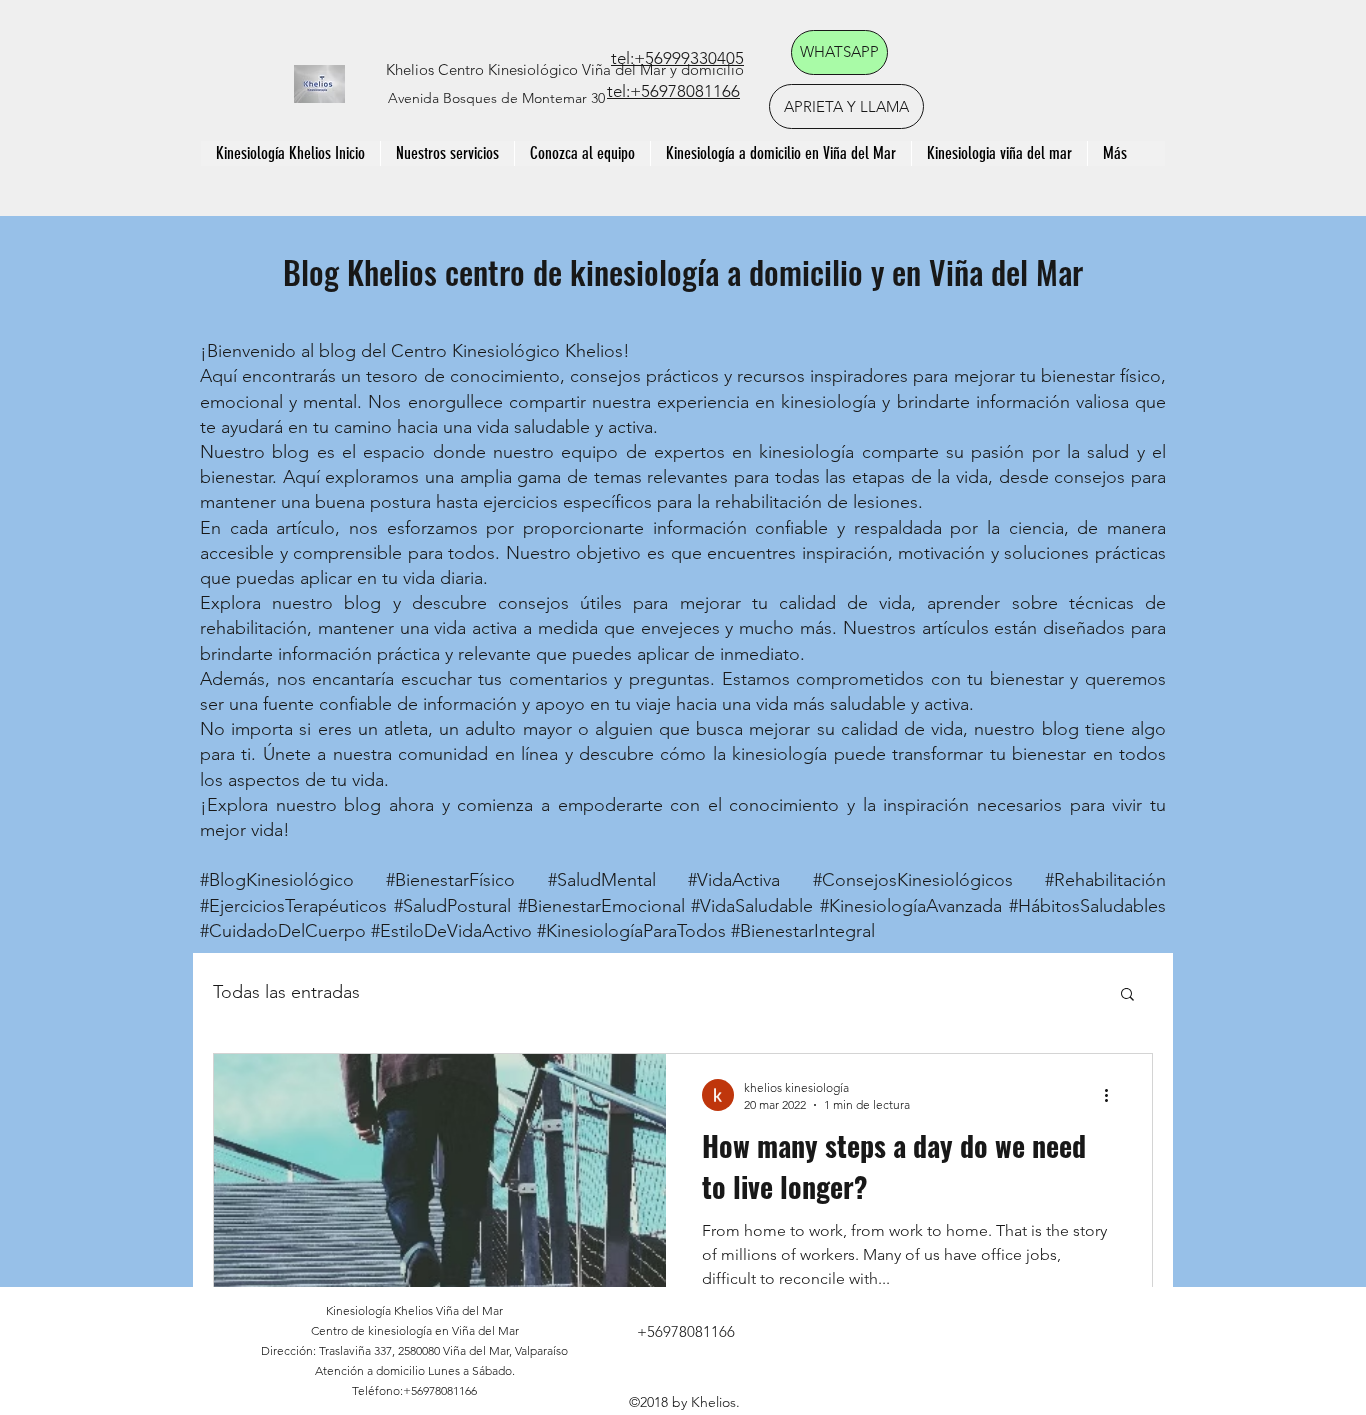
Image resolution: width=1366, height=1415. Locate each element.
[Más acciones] (1113, 1095)
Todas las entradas (286, 992)
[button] (1127, 995)
